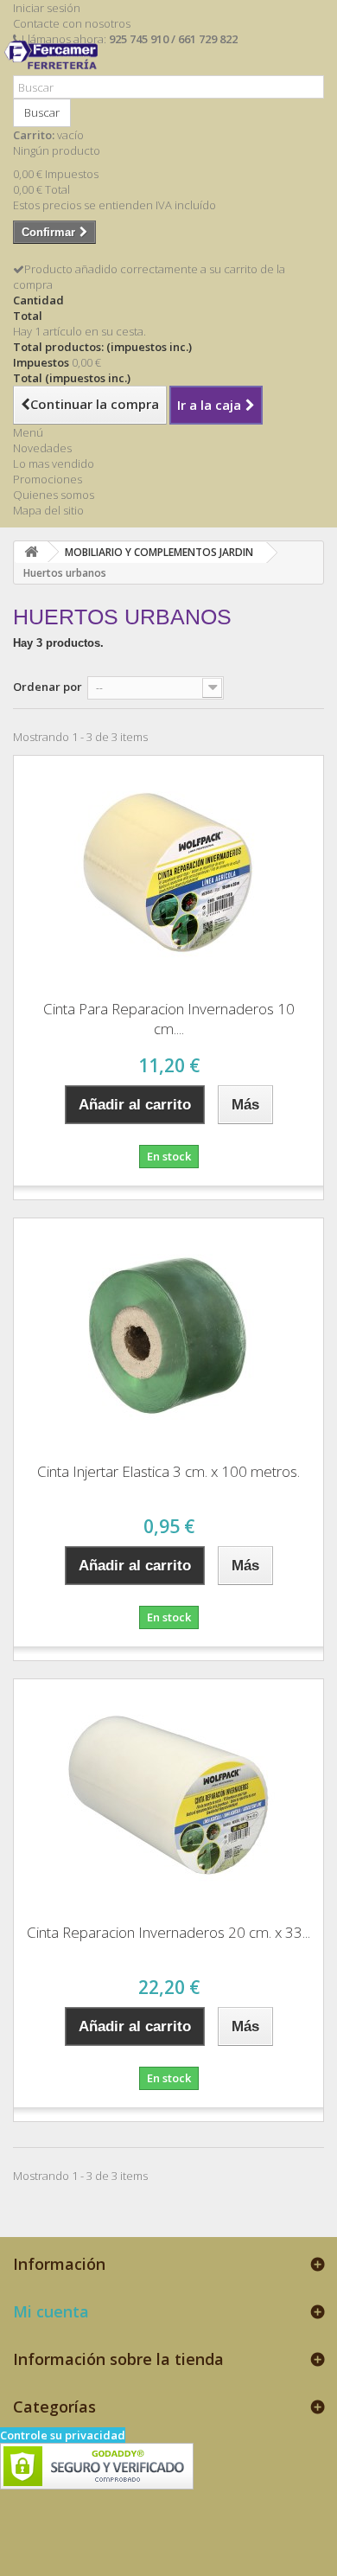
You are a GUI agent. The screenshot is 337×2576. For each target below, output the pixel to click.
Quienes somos (54, 495)
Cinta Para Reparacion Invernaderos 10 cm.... (169, 1019)
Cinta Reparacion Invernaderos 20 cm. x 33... (168, 1932)
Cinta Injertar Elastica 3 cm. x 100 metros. (168, 1471)
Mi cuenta (51, 2311)
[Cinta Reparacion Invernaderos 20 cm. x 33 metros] (168, 1795)
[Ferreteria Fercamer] (55, 67)
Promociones (48, 479)
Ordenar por (48, 687)
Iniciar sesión (47, 8)
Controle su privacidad (63, 2435)
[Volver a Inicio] (31, 552)
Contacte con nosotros (72, 23)
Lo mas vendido (54, 463)
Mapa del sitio (48, 510)
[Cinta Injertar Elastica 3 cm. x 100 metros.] (168, 1334)
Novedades (42, 448)
